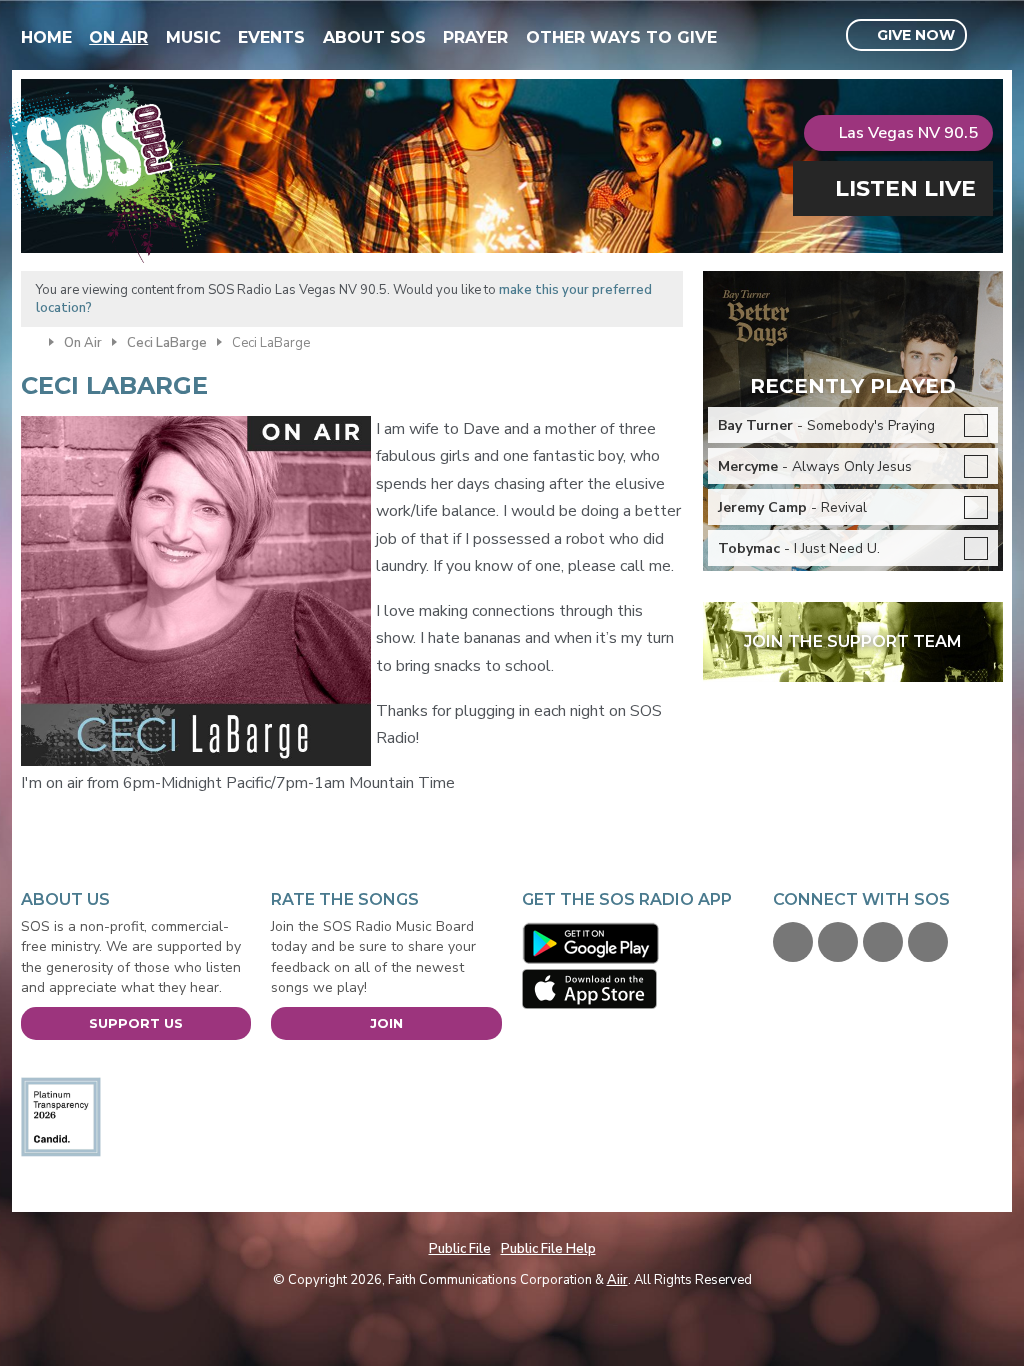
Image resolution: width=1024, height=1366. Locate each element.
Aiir (617, 1280)
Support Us (136, 1023)
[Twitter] (838, 942)
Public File (460, 1249)
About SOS (374, 37)
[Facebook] (793, 942)
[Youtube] (883, 942)
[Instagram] (928, 942)
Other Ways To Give (621, 37)
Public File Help (548, 1249)
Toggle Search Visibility (990, 36)
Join (386, 1023)
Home (46, 37)
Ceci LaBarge (167, 343)
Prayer (475, 37)
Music (193, 37)
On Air (118, 37)
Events (271, 37)
